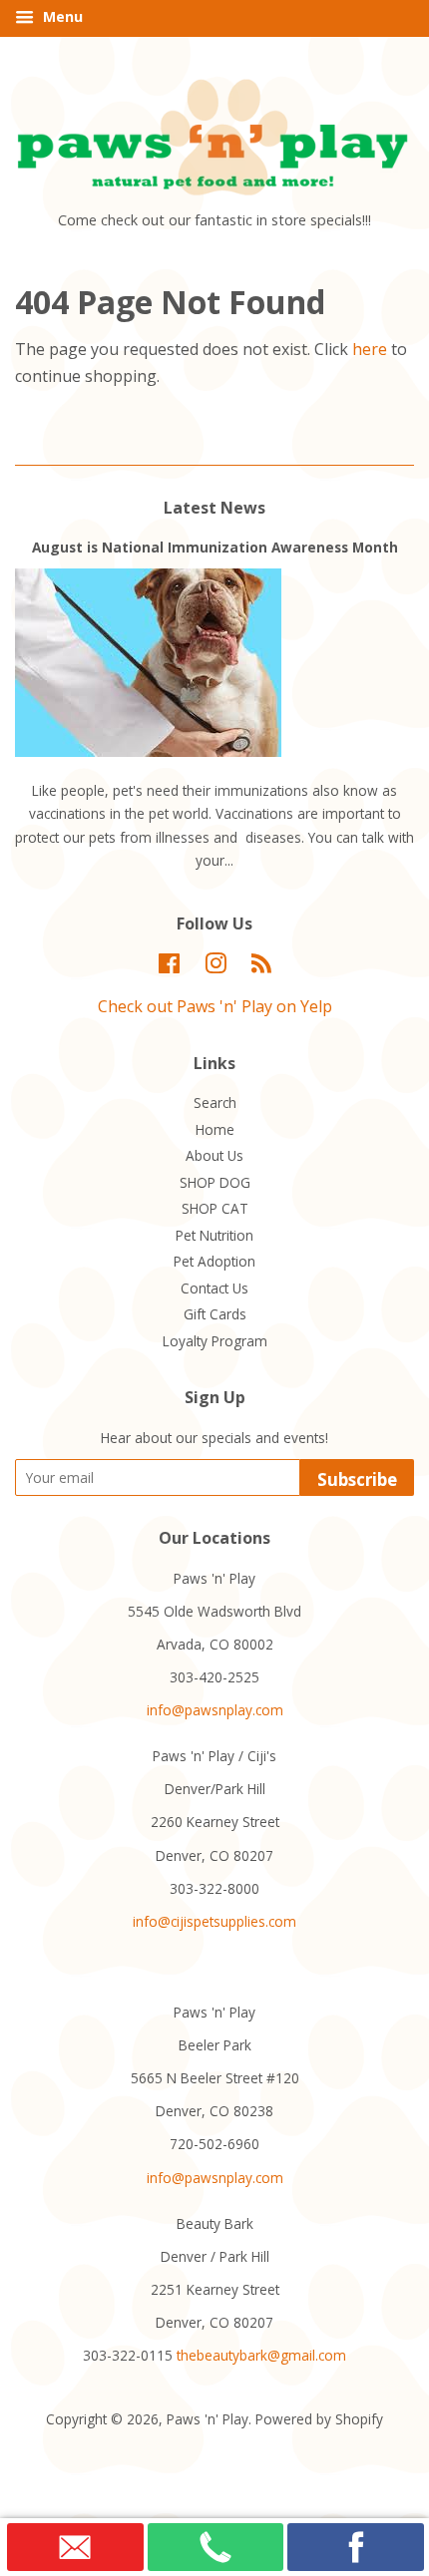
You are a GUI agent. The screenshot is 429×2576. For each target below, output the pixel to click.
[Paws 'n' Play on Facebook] (169, 967)
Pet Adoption (214, 1261)
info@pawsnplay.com (215, 1710)
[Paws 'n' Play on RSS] (261, 967)
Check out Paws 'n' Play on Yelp (215, 1006)
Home (215, 1129)
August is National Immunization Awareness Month (215, 547)
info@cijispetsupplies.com (214, 1921)
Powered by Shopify (319, 2419)
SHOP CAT (215, 1208)
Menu (61, 16)
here (370, 349)
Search (215, 1103)
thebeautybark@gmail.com (261, 2355)
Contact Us (214, 1288)
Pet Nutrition (214, 1235)
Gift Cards (215, 1314)
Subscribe (357, 1479)
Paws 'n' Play (208, 2419)
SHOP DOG (215, 1182)
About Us (214, 1155)
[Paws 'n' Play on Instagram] (215, 967)
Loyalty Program (215, 1341)
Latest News (214, 508)
